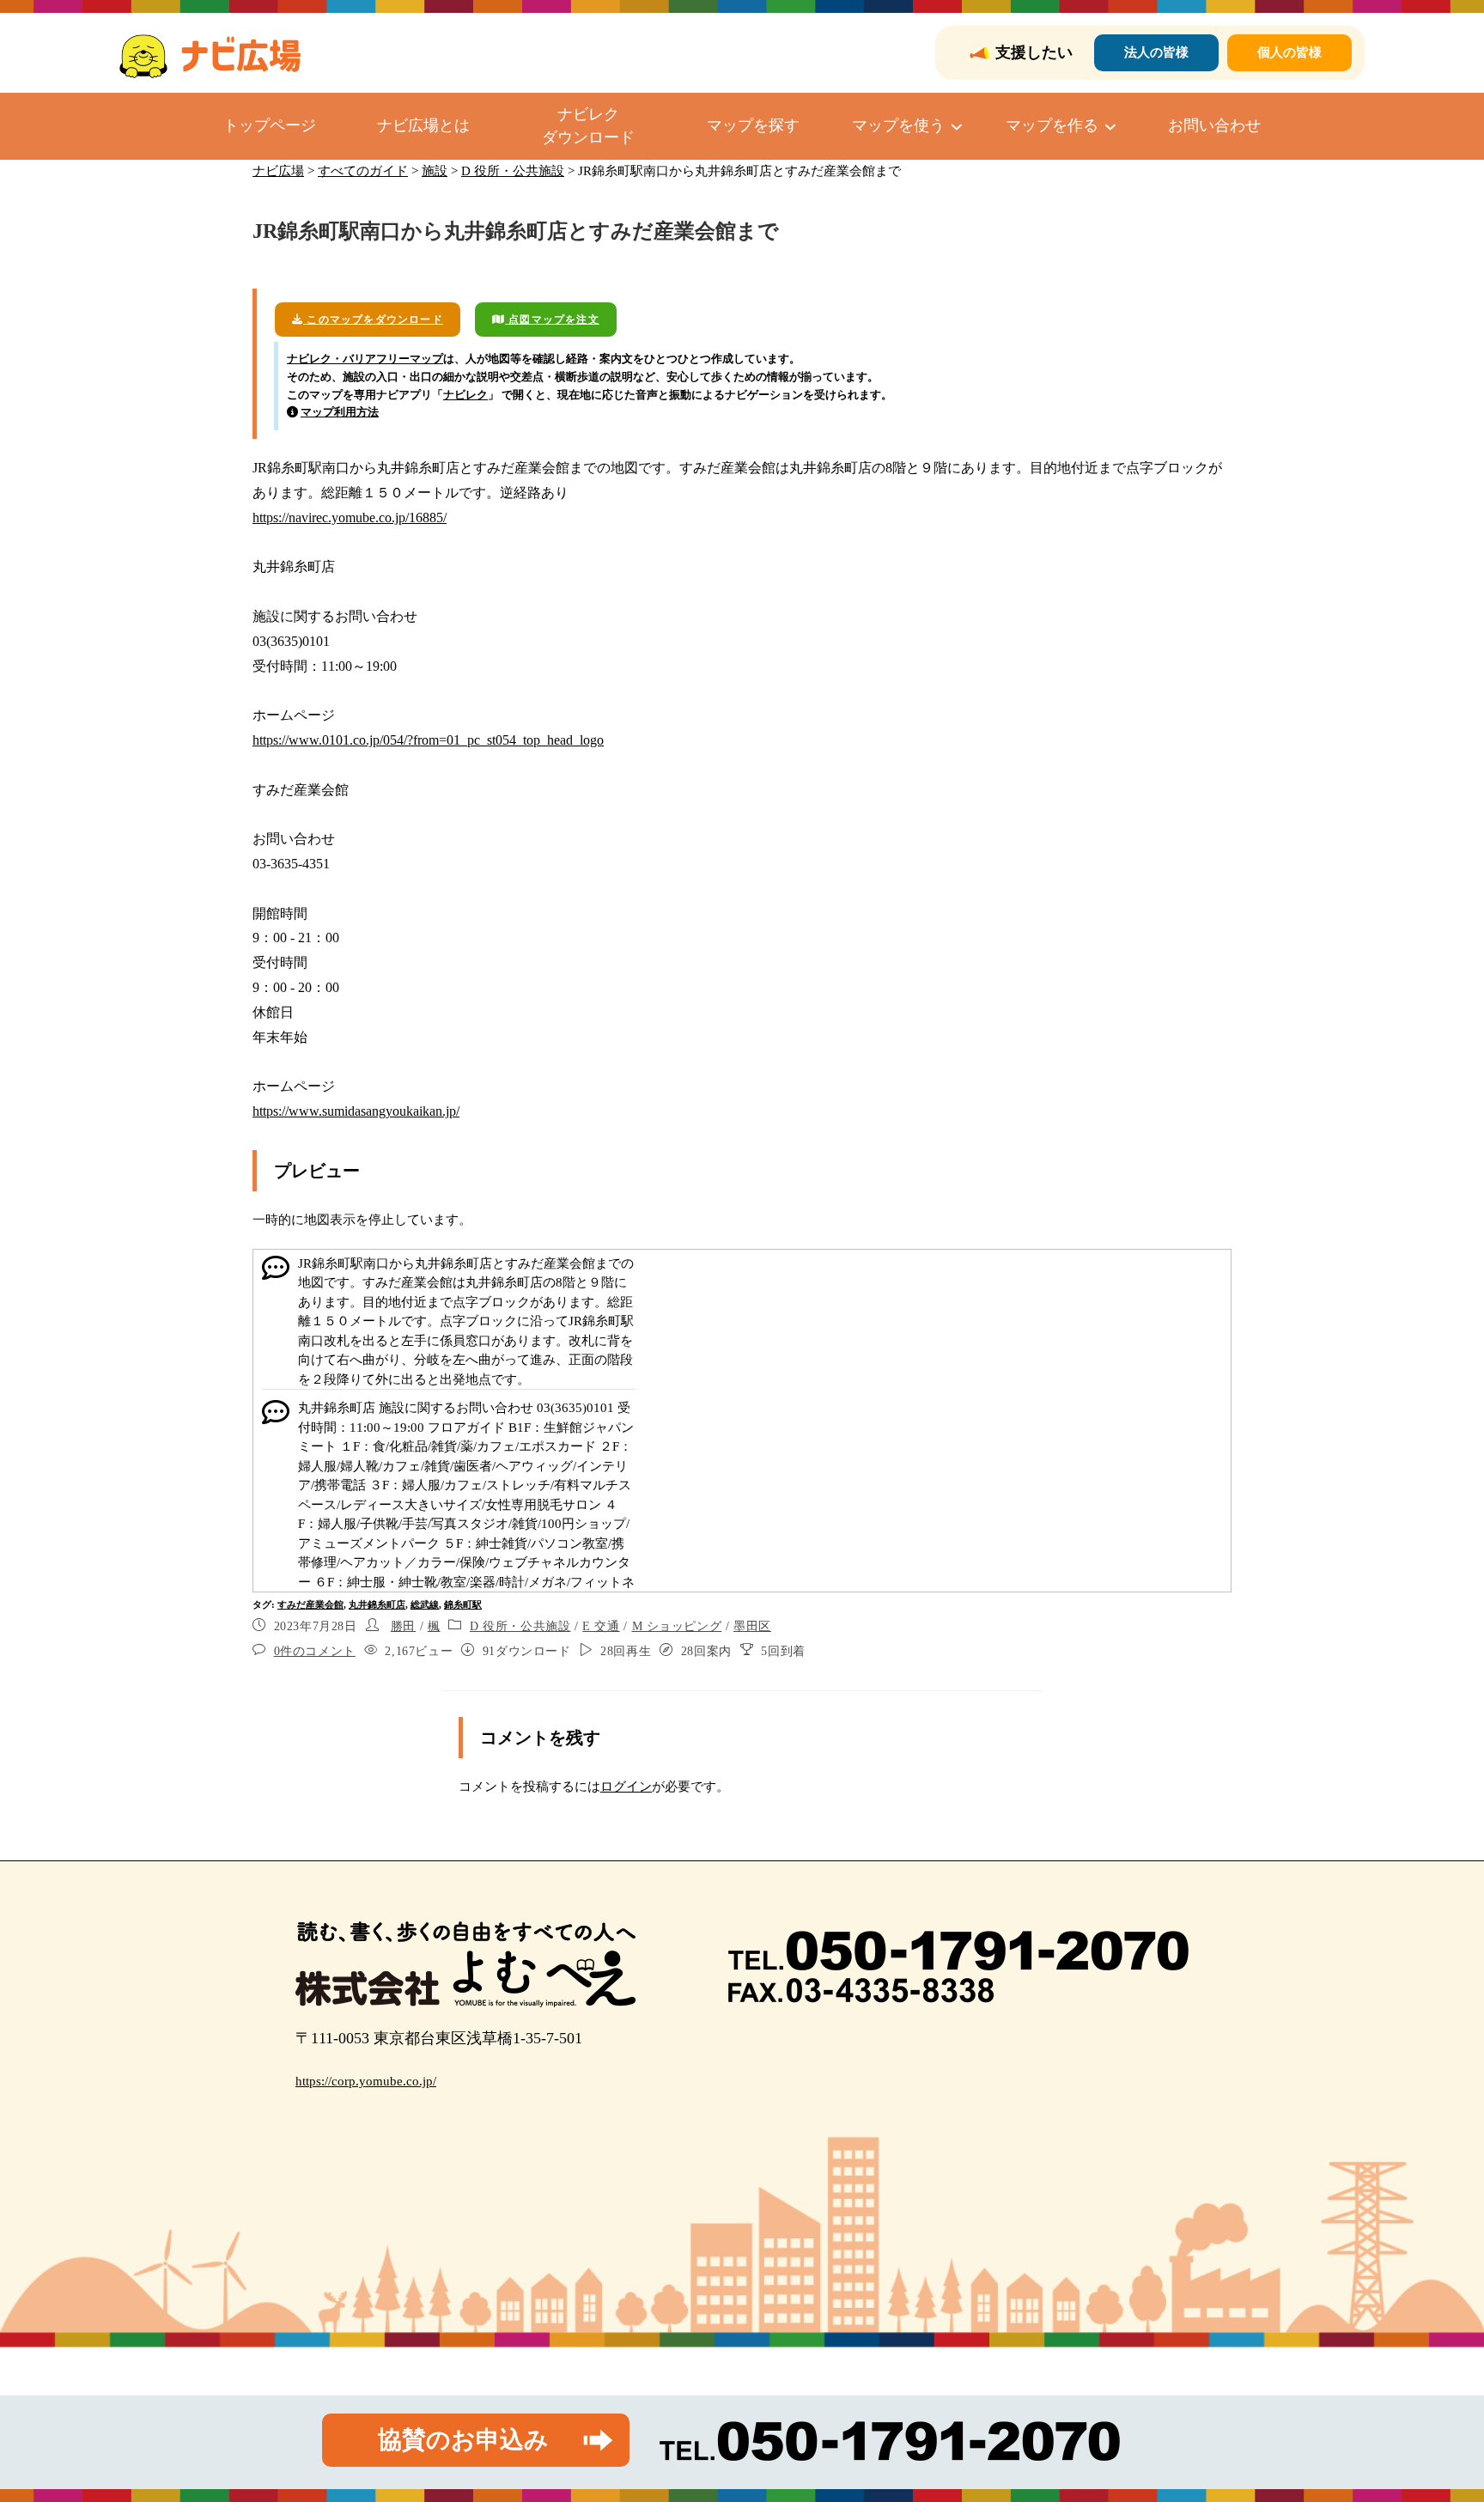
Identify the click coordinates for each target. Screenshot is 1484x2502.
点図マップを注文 (552, 320)
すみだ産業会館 (310, 1604)
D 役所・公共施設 (520, 1626)
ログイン (626, 1787)
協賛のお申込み (463, 2440)
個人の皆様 (1289, 52)
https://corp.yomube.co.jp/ (366, 2081)
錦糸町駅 (463, 1604)
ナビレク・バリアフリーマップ (365, 359)
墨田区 (752, 1626)
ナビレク (465, 395)
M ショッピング (677, 1626)
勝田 (403, 1626)
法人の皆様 (1156, 52)
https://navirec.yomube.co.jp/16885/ (350, 517)
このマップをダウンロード (373, 320)
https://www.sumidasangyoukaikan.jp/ (356, 1111)
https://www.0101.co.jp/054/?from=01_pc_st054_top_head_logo (428, 740)
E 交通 (601, 1626)
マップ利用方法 (340, 412)
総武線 (425, 1604)
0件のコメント (315, 1651)
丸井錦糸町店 (377, 1604)
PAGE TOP (1436, 2413)
